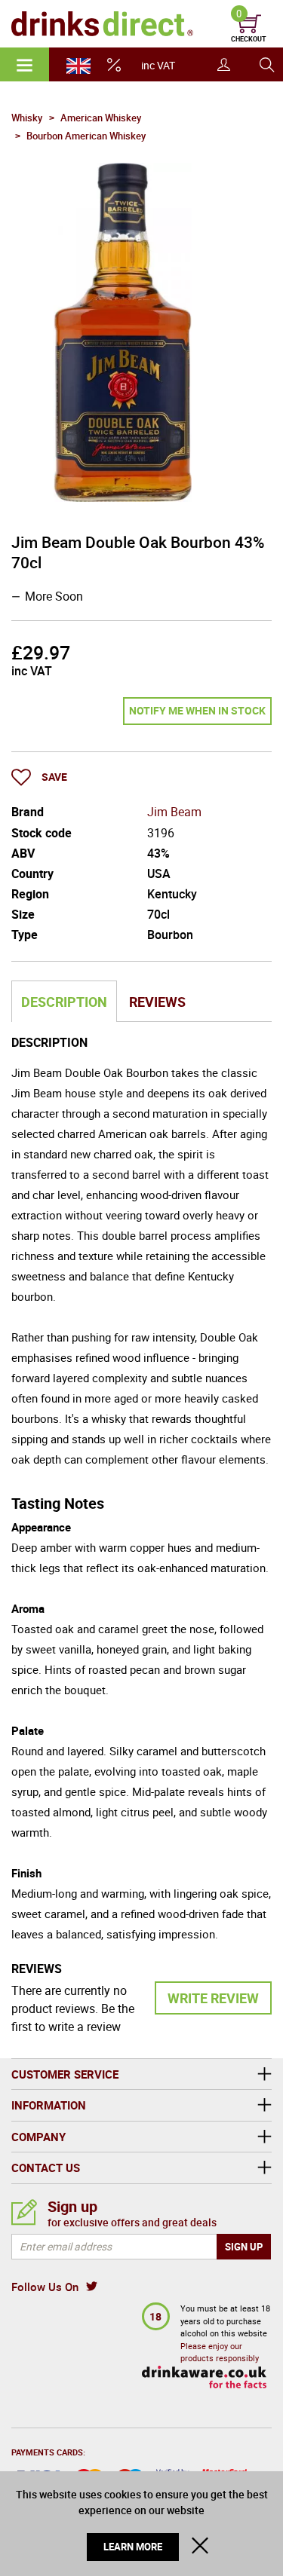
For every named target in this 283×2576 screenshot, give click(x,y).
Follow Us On (45, 2287)
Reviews (157, 1002)
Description (64, 1002)
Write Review (213, 1998)
